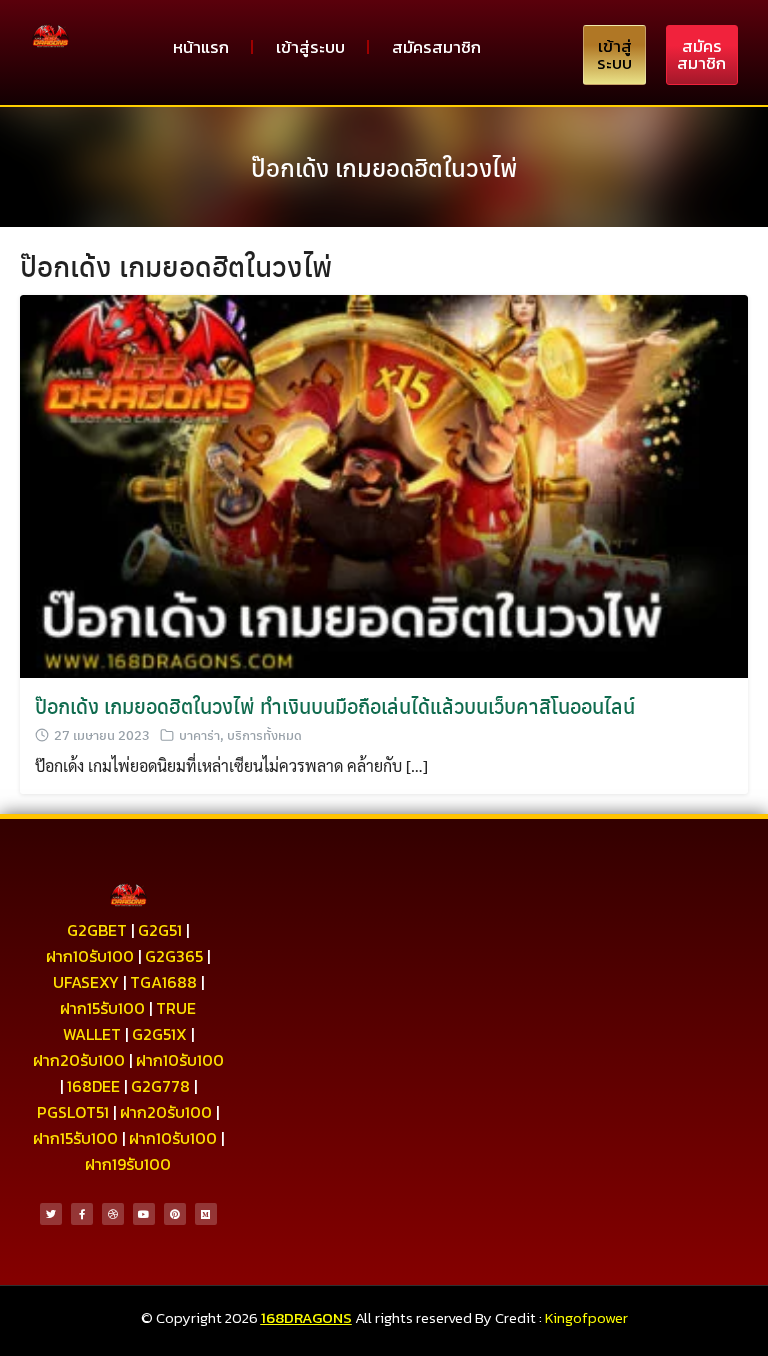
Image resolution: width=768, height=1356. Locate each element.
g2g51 (160, 930)
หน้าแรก (201, 47)
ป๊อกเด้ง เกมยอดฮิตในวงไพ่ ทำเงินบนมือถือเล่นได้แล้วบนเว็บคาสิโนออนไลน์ (335, 705)
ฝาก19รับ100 (128, 1164)
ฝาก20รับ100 (79, 1060)
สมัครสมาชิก (436, 47)
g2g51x (159, 1034)
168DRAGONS (306, 1317)
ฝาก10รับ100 (90, 956)
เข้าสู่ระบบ (310, 47)
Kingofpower (586, 1317)
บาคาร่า (199, 734)
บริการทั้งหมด (264, 734)
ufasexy (86, 982)
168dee (93, 1086)
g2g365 (174, 956)
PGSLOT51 (73, 1112)
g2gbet (97, 930)
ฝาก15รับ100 (102, 1008)
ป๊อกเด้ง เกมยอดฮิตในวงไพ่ (384, 167)
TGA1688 (163, 982)
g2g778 (160, 1086)
